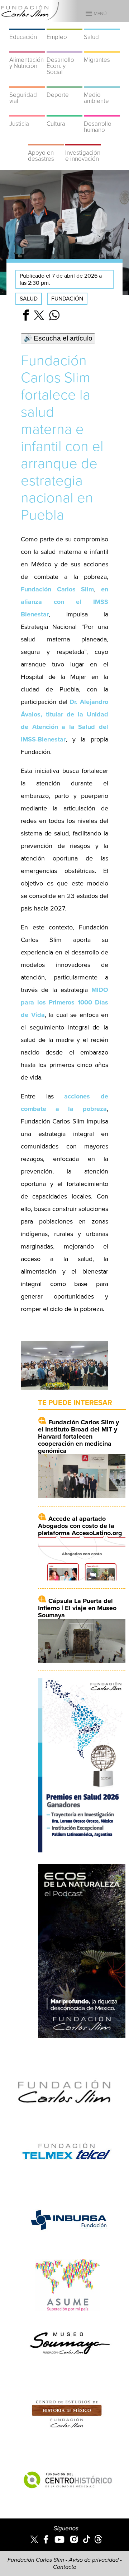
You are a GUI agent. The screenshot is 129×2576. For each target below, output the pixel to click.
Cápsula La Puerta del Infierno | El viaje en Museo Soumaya (77, 1608)
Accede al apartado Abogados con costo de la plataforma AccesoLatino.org (80, 1526)
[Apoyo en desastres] (46, 141)
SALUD (29, 299)
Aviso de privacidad (94, 2560)
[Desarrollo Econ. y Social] (64, 48)
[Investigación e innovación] (83, 141)
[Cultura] (64, 112)
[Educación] (27, 25)
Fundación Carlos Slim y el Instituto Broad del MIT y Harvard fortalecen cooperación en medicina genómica (78, 1436)
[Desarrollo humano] (102, 112)
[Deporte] (64, 83)
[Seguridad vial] (27, 83)
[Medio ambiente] (102, 83)
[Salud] (102, 25)
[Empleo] (64, 25)
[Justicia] (27, 112)
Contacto (65, 2567)
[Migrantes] (102, 48)
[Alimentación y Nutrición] (27, 48)
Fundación (67, 299)
